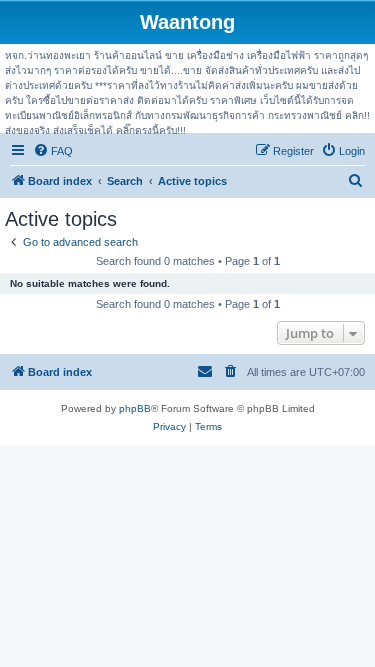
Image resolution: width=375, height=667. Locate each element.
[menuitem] (53, 151)
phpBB (135, 408)
